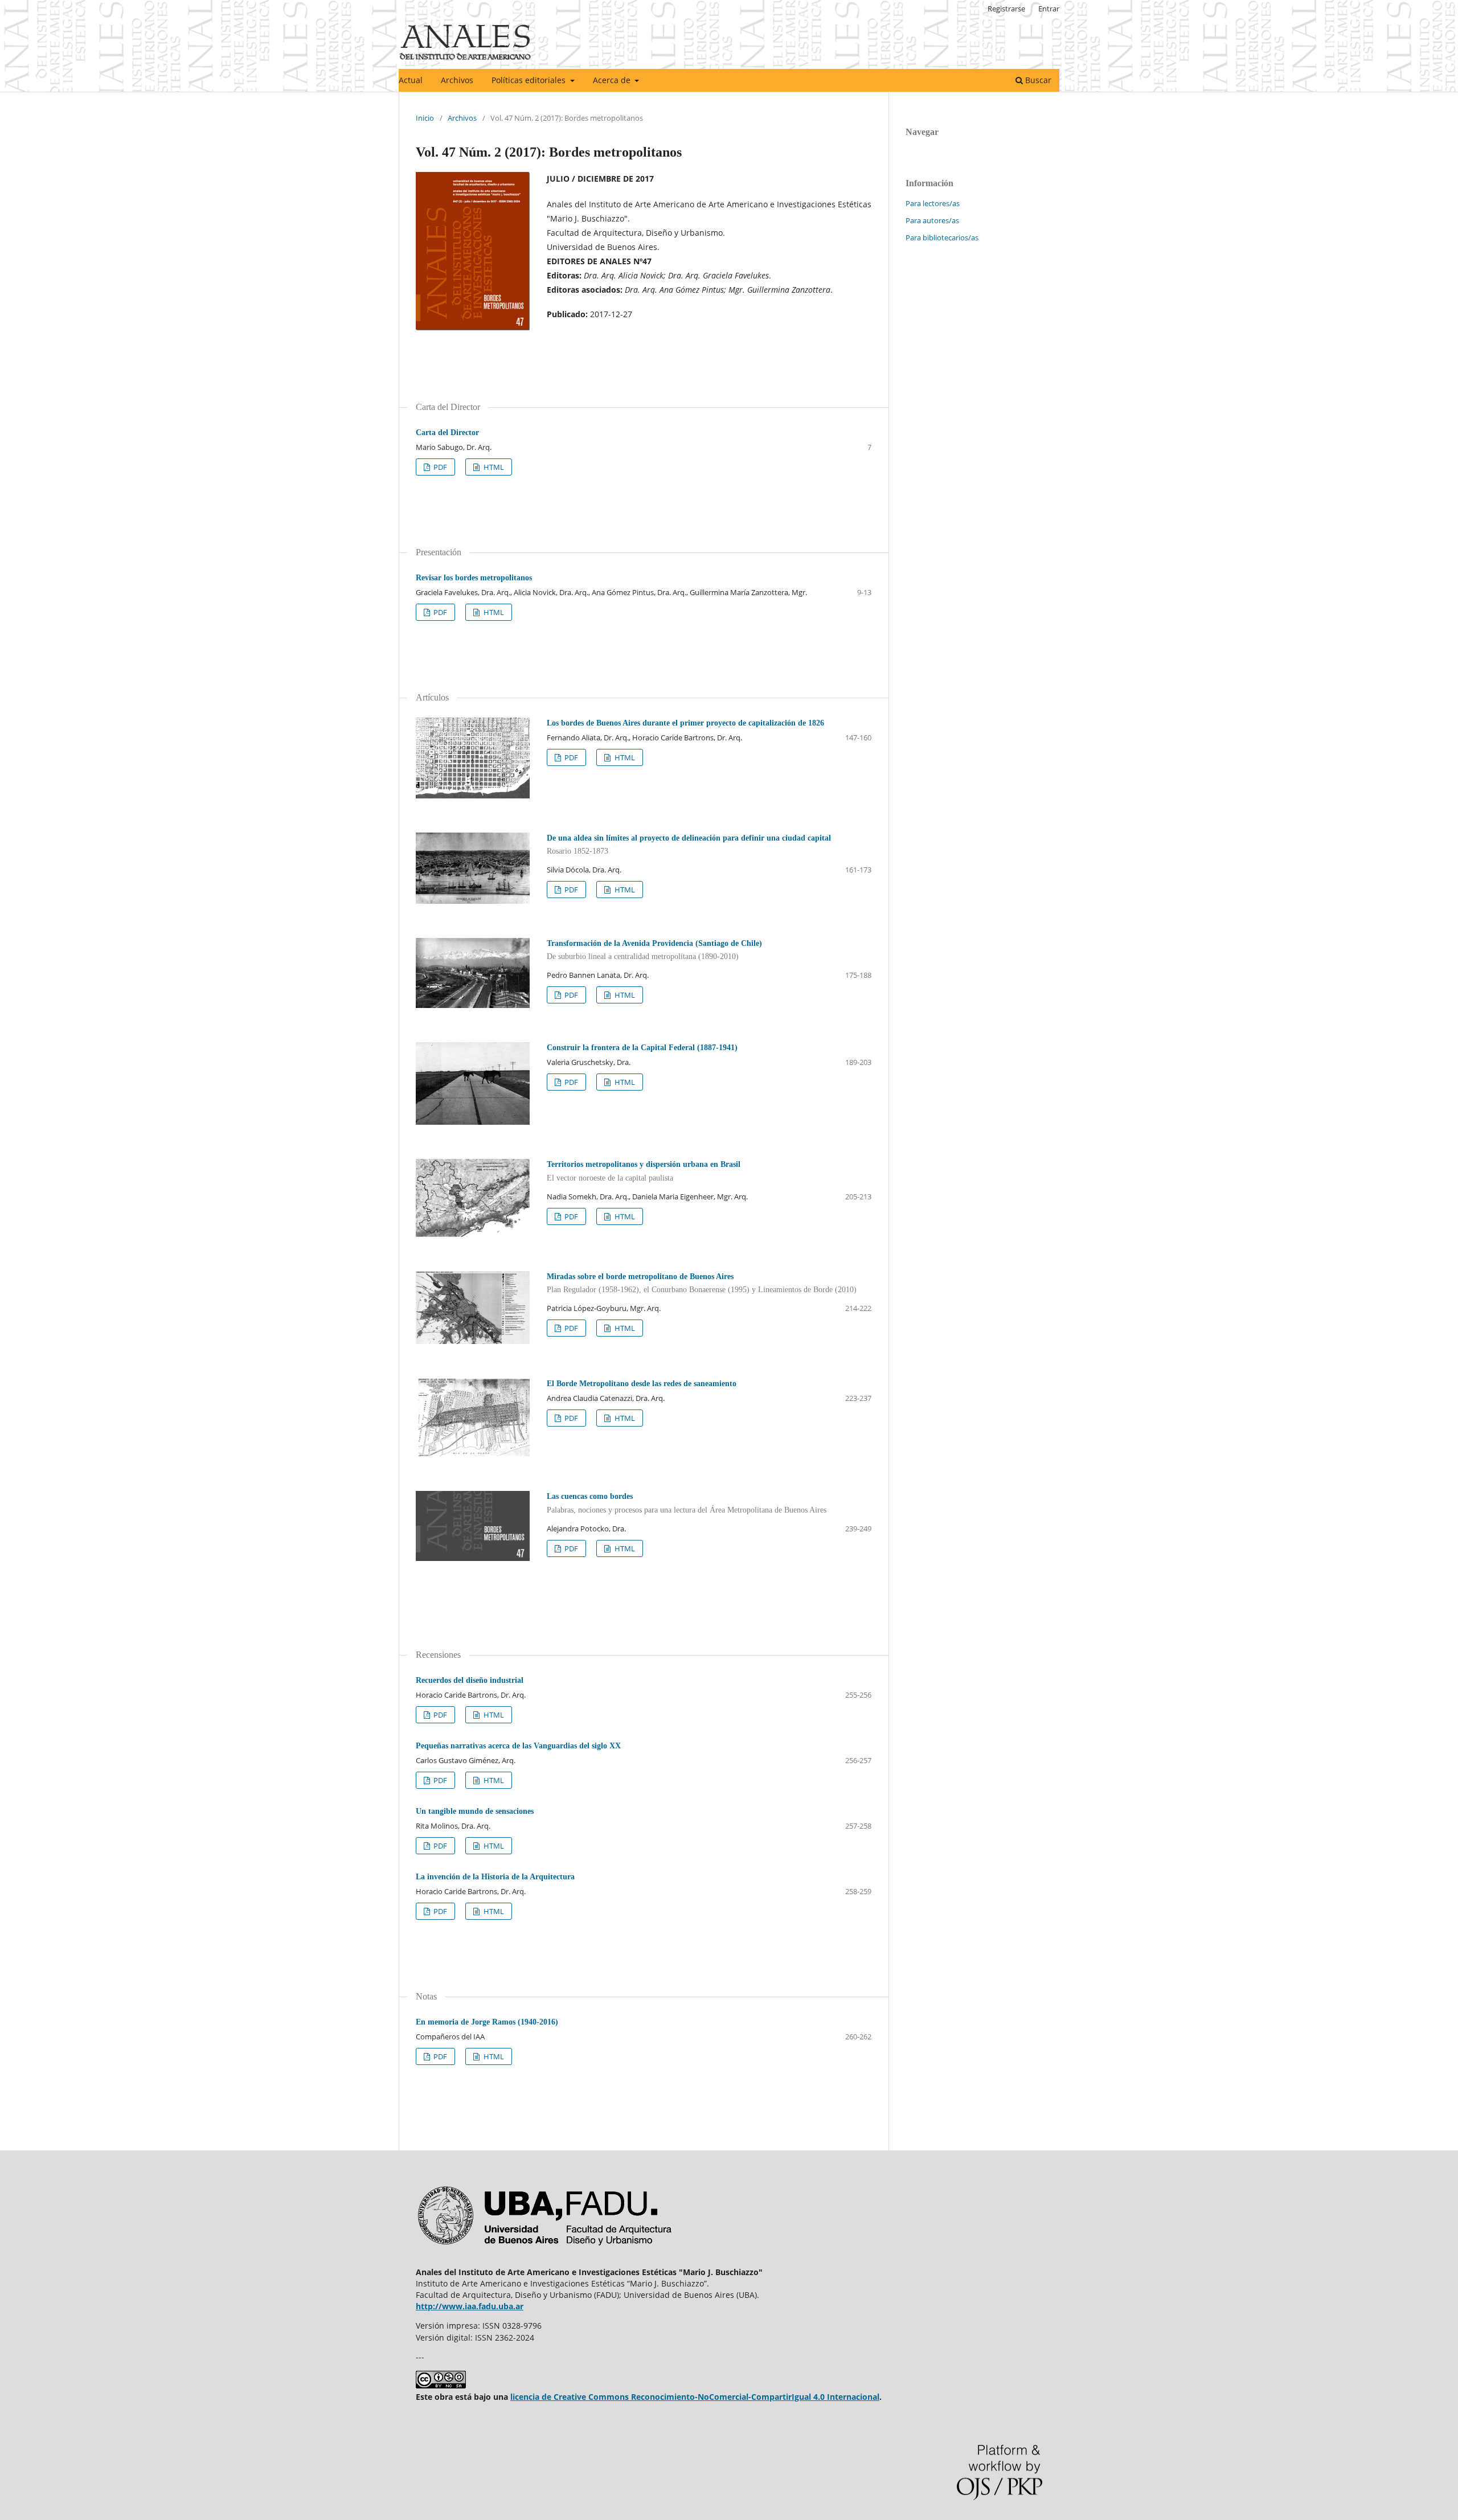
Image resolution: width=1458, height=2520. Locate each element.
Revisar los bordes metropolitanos (474, 578)
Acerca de (613, 80)
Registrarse (1006, 9)
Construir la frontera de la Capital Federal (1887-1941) (642, 1048)
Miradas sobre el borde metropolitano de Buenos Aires (702, 1283)
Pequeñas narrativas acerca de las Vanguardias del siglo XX (518, 1746)
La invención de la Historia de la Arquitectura (495, 1877)
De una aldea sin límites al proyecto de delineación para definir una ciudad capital (689, 845)
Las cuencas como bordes (687, 1503)
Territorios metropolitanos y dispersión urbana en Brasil (644, 1171)
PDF (439, 467)
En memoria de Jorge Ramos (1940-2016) (487, 2022)
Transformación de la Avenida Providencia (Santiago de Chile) (654, 950)
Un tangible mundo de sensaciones (475, 1811)
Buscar (1037, 80)
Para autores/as (932, 220)
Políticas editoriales (530, 80)
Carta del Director (447, 433)
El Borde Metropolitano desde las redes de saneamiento (642, 1384)
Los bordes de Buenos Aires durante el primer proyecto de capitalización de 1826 (685, 723)
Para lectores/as (933, 203)
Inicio (425, 118)
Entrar (1049, 9)
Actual (411, 80)
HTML (493, 467)
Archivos (457, 80)
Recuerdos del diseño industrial (470, 1680)
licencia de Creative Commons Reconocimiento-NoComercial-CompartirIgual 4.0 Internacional (695, 2397)
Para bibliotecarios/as (942, 237)
